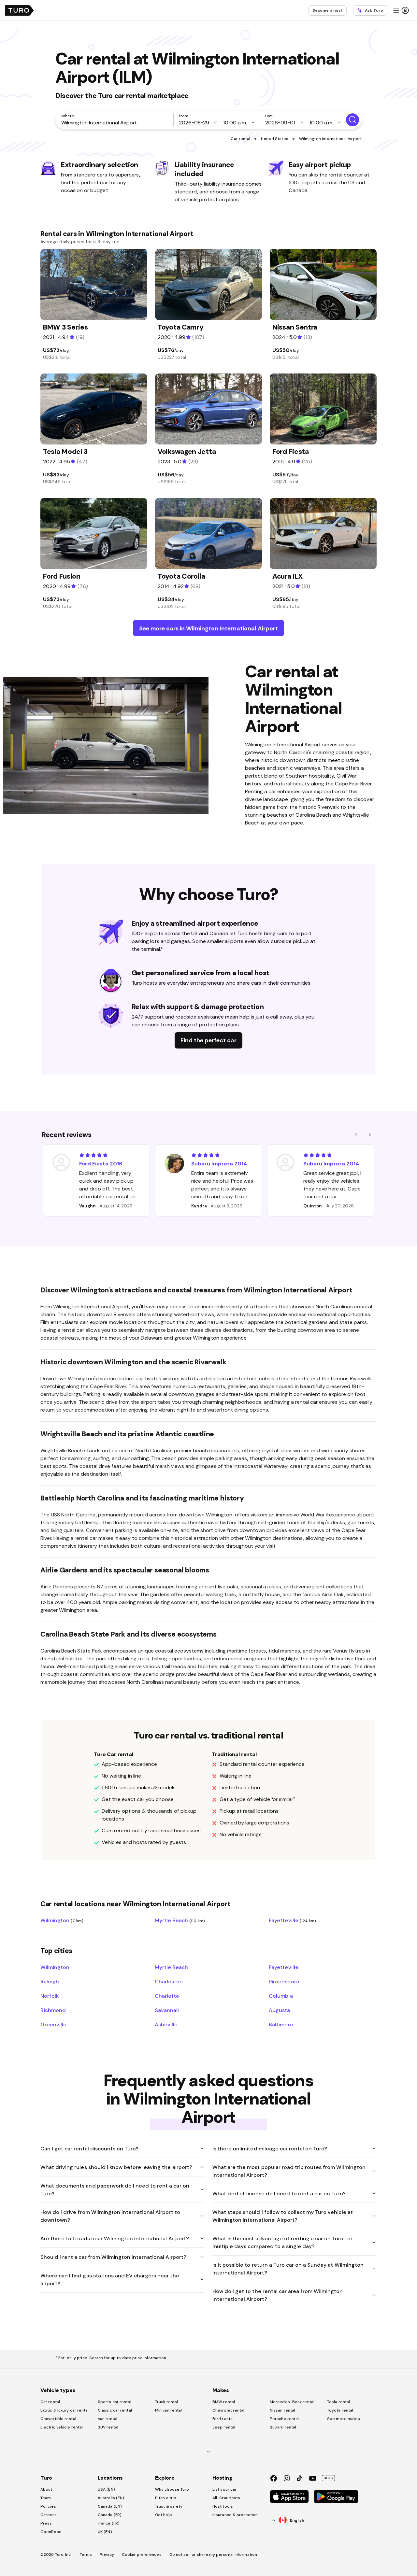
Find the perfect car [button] (208, 1040)
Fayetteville (292, 1920)
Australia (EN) (111, 2498)
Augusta (279, 2010)
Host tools (223, 2506)
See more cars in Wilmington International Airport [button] (208, 628)
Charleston (169, 1981)
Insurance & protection (235, 2515)
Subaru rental (283, 2427)
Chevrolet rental (229, 2410)
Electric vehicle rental (62, 2427)
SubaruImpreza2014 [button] (219, 1163)
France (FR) (109, 2523)
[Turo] (20, 10)
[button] (401, 10)
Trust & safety (169, 2506)
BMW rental (224, 2402)
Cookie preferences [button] (142, 2555)
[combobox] (116, 122)
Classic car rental (115, 2410)
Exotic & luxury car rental (65, 2410)
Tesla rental (338, 2402)
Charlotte (167, 1996)
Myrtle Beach (180, 1920)
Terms (86, 2555)
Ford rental (223, 2419)
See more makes (344, 2419)
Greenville (53, 2024)
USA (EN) (106, 2489)
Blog (328, 2478)
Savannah (167, 2010)
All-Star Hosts (226, 2498)
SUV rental (108, 2427)
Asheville (166, 2024)
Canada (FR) (110, 2515)
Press (46, 2523)
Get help (164, 2515)
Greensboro (284, 1981)
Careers (49, 2515)
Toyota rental (340, 2410)
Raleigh (50, 1981)
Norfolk (50, 1996)
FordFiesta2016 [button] (101, 1163)
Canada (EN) (110, 2506)
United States (274, 139)
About (46, 2489)
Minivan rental (168, 2410)
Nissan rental (282, 2410)
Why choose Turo (172, 2489)
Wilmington (62, 1920)
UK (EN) (105, 2532)
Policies (48, 2506)
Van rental (108, 2419)
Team (46, 2498)
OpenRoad (51, 2532)
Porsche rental (284, 2419)
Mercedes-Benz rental (292, 2402)
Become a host (328, 10)
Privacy (107, 2555)
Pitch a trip (166, 2498)
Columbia (281, 1996)
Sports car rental (115, 2402)
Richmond (53, 2010)
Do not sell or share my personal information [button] (213, 2555)
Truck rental (166, 2402)
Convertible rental (58, 2419)
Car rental (240, 139)
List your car (224, 2489)
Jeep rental (224, 2427)
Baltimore (281, 2024)
